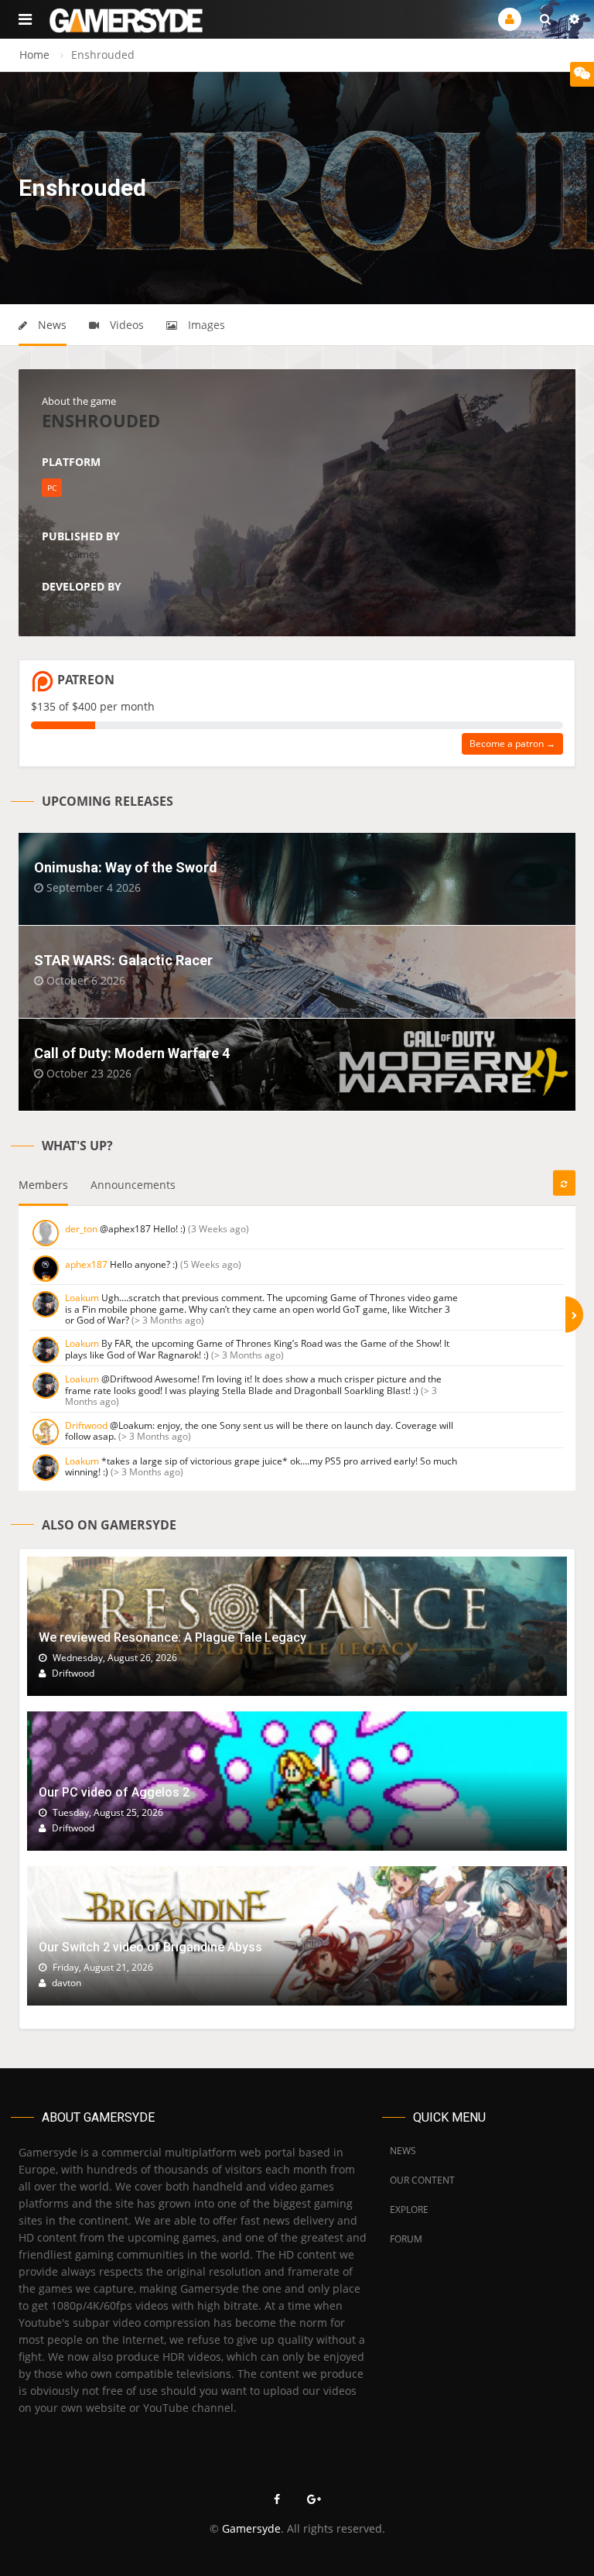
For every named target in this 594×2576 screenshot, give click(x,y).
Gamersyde (251, 2528)
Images (205, 325)
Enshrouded (101, 420)
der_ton (81, 1229)
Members (43, 1185)
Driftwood (86, 1425)
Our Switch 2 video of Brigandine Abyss (150, 1947)
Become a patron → (512, 743)
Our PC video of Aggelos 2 (114, 1792)
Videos (125, 325)
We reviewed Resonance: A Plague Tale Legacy (172, 1637)
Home (34, 55)
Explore (409, 2209)
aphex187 (86, 1264)
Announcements (133, 1185)
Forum (406, 2239)
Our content (422, 2180)
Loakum (82, 1298)
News (51, 325)
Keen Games (70, 554)
